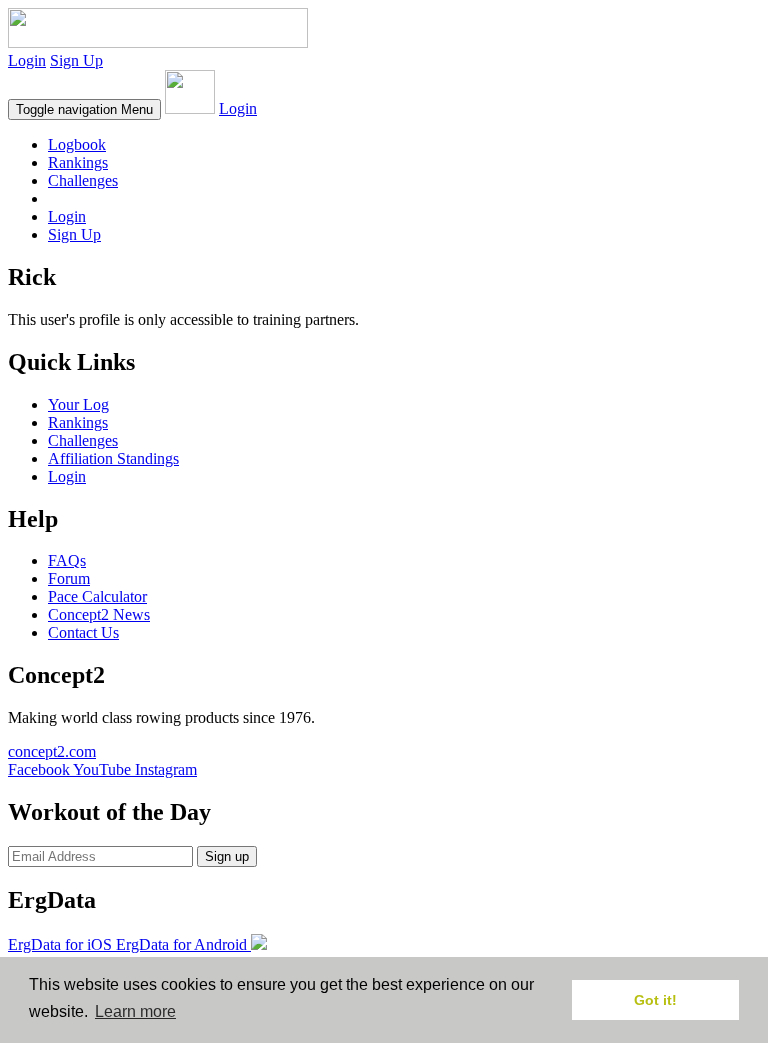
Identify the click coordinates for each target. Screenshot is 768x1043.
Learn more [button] (135, 1011)
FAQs (67, 560)
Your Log (78, 404)
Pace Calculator (97, 596)
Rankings (78, 162)
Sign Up (76, 60)
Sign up (227, 856)
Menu (84, 109)
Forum (69, 578)
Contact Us (83, 632)
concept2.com (52, 751)
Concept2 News (99, 614)
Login (27, 60)
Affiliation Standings (113, 458)
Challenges (83, 180)
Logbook (77, 144)
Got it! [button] (655, 1000)
